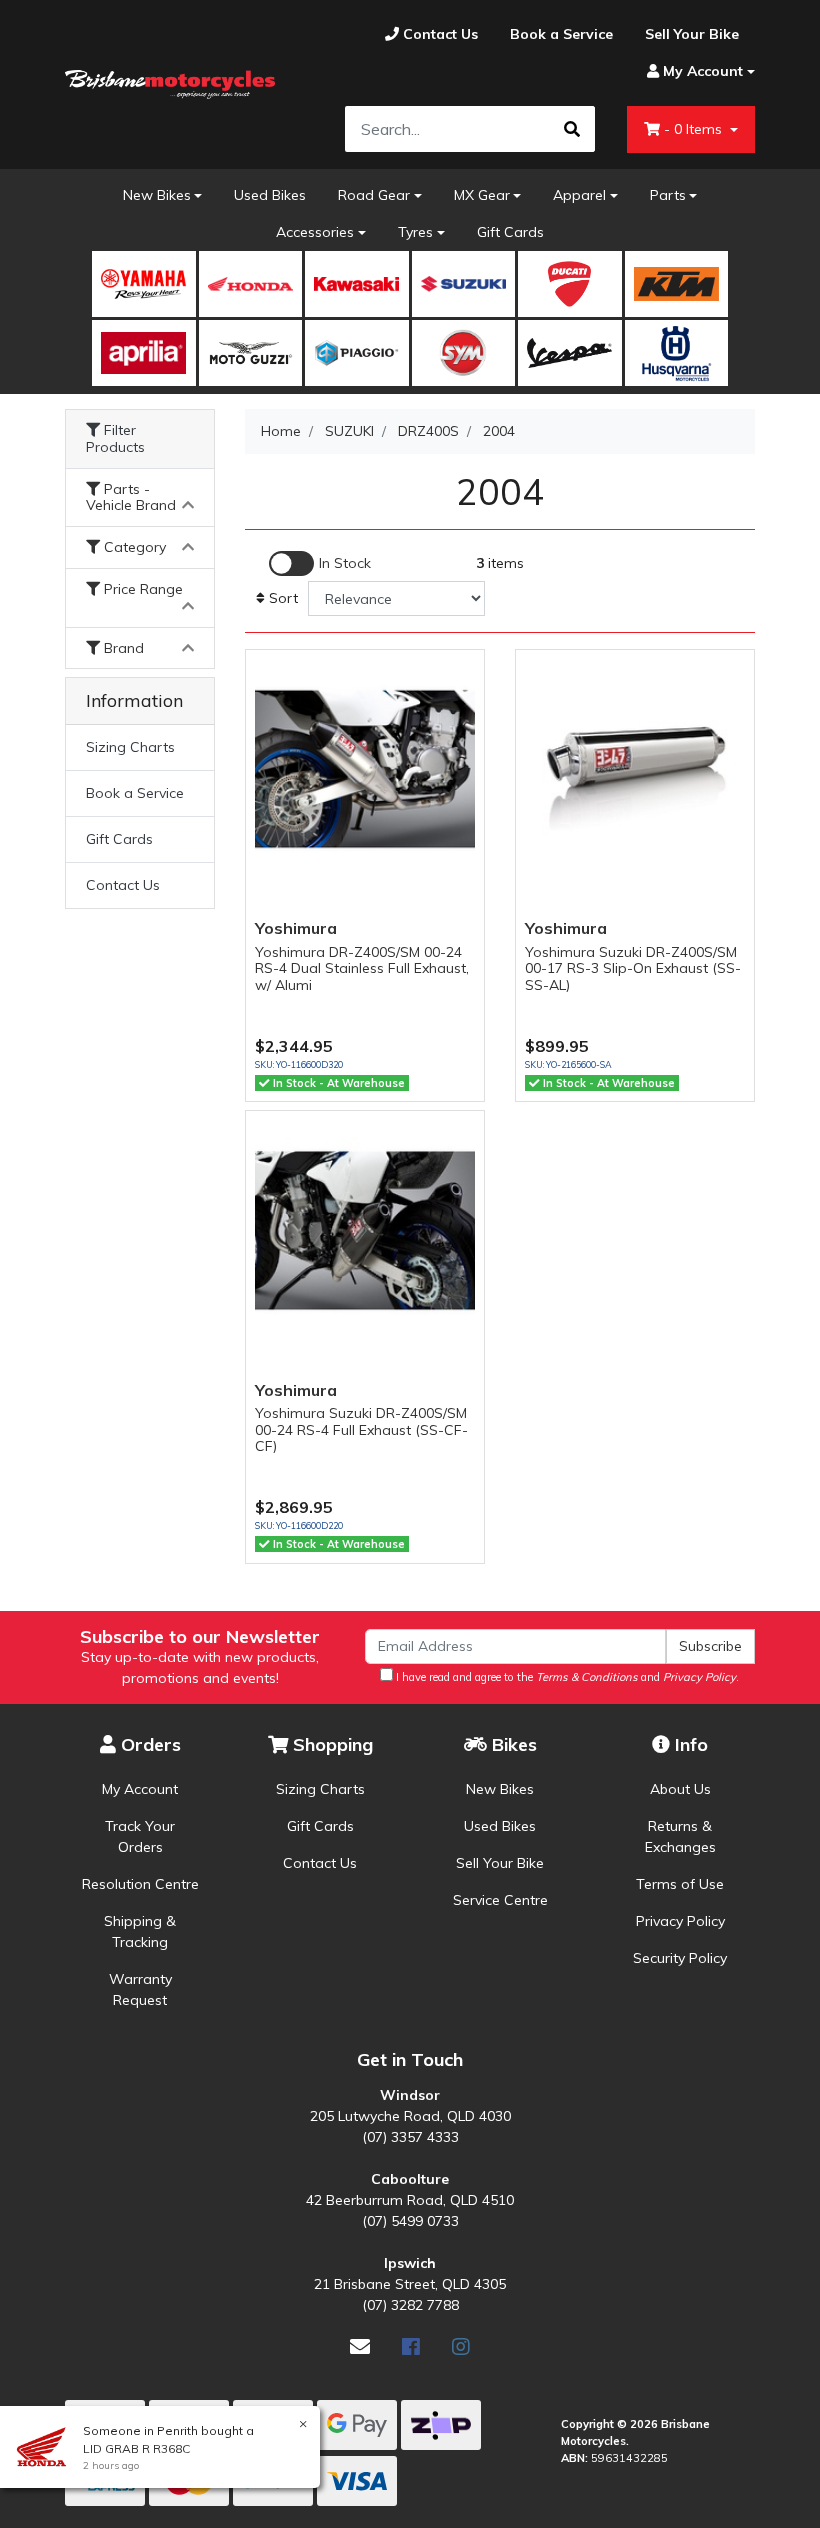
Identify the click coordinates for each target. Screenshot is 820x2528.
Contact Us (123, 885)
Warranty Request (140, 1989)
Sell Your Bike (500, 1863)
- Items (695, 129)
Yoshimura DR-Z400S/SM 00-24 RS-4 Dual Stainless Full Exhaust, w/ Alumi (362, 969)
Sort (281, 598)
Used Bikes (270, 195)
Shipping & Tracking (140, 1931)
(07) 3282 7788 (410, 2305)
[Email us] (360, 2346)
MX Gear (482, 195)
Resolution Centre (140, 1884)
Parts (668, 195)
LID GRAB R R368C (136, 2448)
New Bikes (157, 195)
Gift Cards (510, 232)
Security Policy (680, 1958)
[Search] (572, 129)
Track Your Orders (140, 1836)
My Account (140, 1789)
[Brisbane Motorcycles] (170, 85)
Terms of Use (680, 1884)
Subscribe (710, 1646)
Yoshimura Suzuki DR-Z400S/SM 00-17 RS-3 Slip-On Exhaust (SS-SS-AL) (633, 969)
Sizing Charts (130, 747)
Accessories (315, 232)
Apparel (579, 195)
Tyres (415, 232)
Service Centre (500, 1900)
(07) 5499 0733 (410, 2221)
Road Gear (374, 195)
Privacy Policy (680, 1921)
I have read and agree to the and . (566, 1677)
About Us (680, 1789)
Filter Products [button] (115, 439)
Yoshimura (296, 928)
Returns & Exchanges (680, 1836)
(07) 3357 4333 (410, 2137)
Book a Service (135, 793)
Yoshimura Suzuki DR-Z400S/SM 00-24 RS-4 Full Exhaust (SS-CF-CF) (361, 1430)
